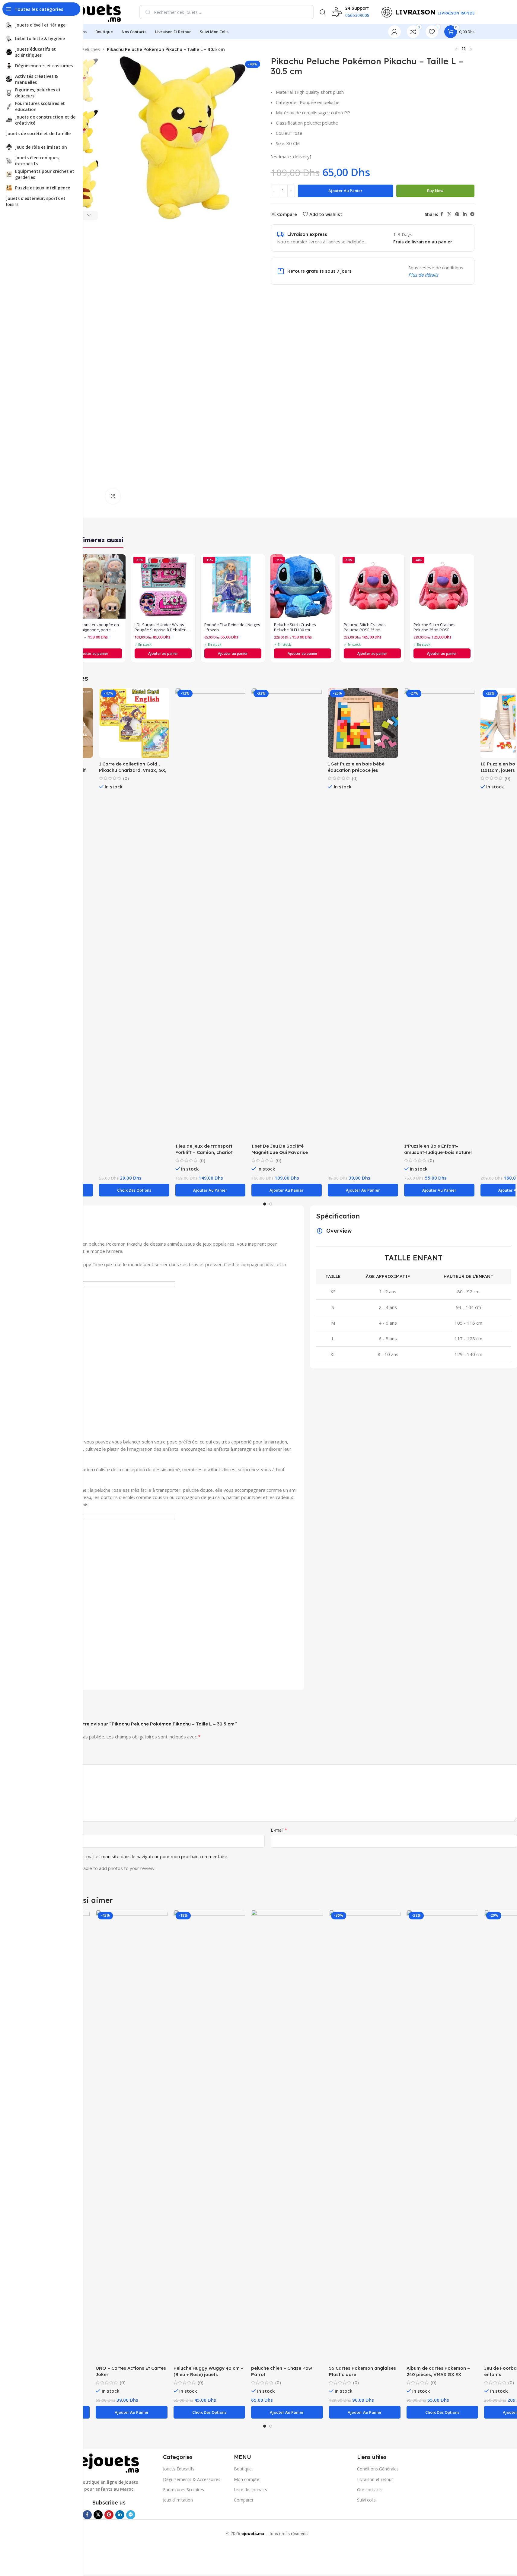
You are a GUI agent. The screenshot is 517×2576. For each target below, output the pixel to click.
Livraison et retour (375, 2479)
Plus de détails (423, 275)
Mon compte (247, 2479)
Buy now (435, 191)
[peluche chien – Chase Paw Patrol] (287, 2136)
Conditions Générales (378, 2469)
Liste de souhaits (251, 2490)
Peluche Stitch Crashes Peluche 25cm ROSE (434, 627)
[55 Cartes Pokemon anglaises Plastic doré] (365, 2136)
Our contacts (370, 2490)
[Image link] (109, 2463)
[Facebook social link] (442, 214)
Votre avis (31, 1759)
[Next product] (471, 49)
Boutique (243, 2469)
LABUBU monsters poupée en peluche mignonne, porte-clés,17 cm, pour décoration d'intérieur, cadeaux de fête (92, 627)
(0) (126, 778)
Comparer (244, 2500)
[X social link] (449, 214)
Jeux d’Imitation (178, 2500)
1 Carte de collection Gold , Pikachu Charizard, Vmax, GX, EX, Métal (133, 770)
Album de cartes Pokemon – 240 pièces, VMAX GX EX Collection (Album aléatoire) (438, 2374)
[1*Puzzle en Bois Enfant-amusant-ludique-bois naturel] (439, 914)
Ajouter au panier (345, 191)
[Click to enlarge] (113, 496)
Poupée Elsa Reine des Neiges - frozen (232, 627)
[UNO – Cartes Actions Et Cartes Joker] (131, 2136)
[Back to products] (464, 49)
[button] (89, 215)
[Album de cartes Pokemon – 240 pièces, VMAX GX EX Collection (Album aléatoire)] (442, 2136)
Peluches (91, 49)
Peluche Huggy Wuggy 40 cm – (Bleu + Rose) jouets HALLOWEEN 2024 (209, 2374)
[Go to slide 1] (265, 1204)
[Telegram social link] (472, 214)
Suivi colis (366, 2500)
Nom (25, 1830)
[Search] (323, 12)
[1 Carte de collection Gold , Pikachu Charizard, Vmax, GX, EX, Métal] (134, 723)
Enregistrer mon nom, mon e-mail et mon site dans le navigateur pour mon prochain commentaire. (126, 1856)
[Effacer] (305, 12)
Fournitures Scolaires (184, 2490)
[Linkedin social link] (465, 214)
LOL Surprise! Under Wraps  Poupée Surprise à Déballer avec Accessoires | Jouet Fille (161, 627)
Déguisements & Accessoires (192, 2479)
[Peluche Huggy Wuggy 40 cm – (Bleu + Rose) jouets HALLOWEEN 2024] (209, 2136)
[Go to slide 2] (271, 1204)
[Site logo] (91, 11)
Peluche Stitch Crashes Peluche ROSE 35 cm (365, 627)
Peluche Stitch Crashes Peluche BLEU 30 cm (295, 627)
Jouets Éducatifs (179, 2469)
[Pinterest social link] (457, 214)
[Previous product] (456, 49)
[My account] (394, 32)
